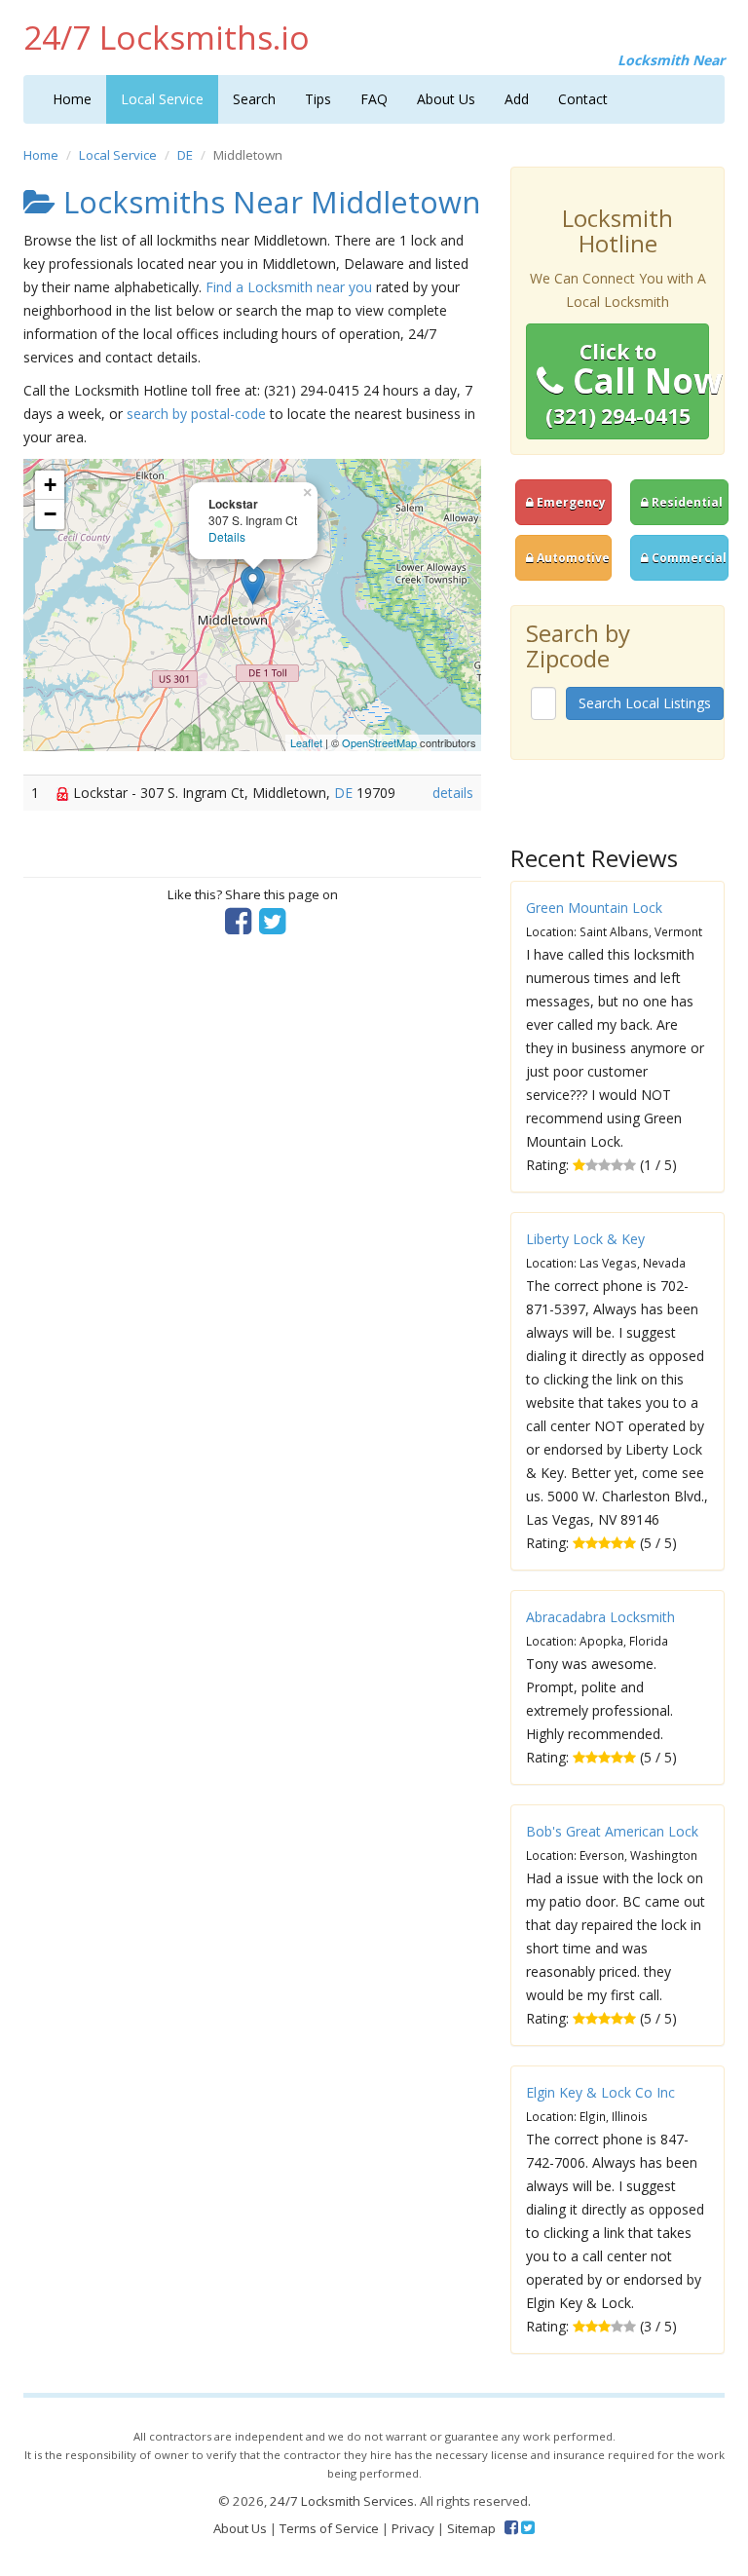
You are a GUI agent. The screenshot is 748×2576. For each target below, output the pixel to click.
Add (517, 99)
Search (254, 99)
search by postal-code (196, 414)
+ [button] (50, 485)
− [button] (50, 514)
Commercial (688, 557)
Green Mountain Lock (594, 908)
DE (185, 155)
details (453, 793)
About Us (446, 99)
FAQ (374, 99)
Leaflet (306, 742)
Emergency (570, 502)
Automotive (572, 557)
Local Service (162, 99)
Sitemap (471, 2528)
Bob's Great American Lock (612, 1831)
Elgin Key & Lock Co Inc (600, 2092)
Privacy (413, 2528)
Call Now (627, 384)
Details (227, 536)
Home (72, 99)
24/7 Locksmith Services (342, 2501)
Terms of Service (329, 2528)
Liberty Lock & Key (585, 1239)
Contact (583, 99)
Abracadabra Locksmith (600, 1617)
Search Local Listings (645, 703)
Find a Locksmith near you (289, 287)
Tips (318, 99)
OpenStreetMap (379, 742)
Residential (686, 502)
